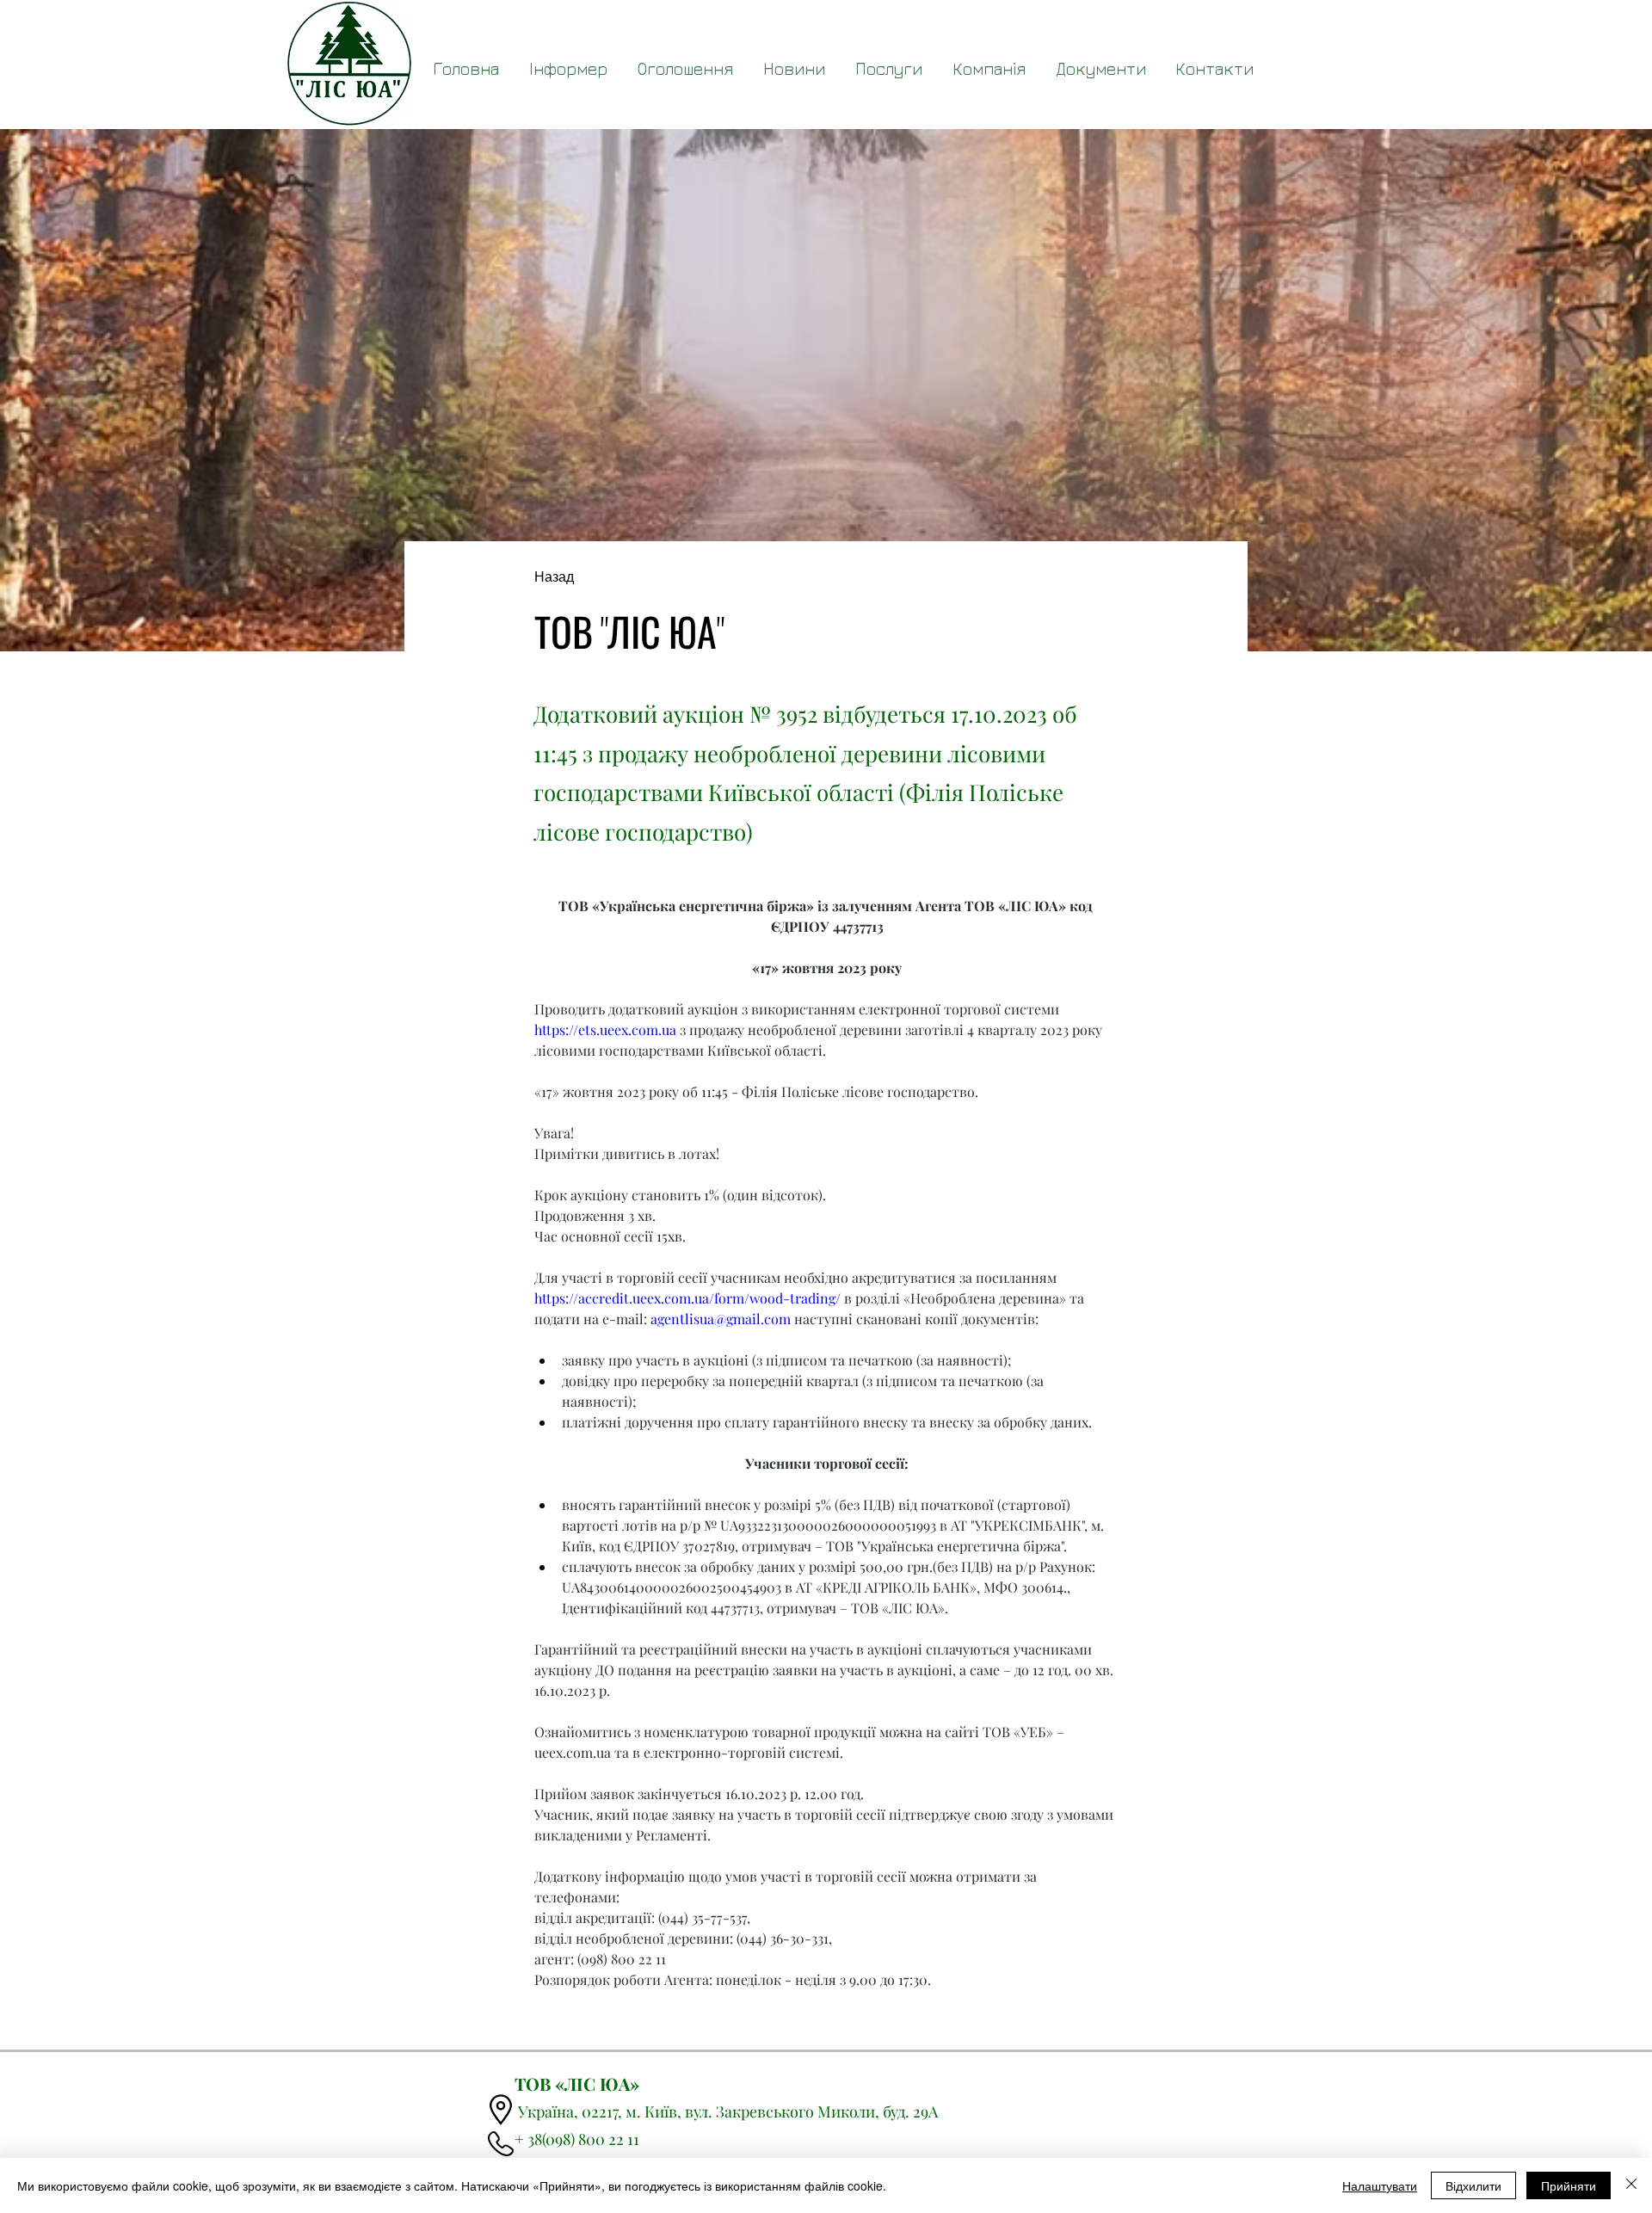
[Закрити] (1631, 2185)
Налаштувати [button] (1380, 2185)
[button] (1100, 69)
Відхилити (1473, 2185)
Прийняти (1569, 2185)
